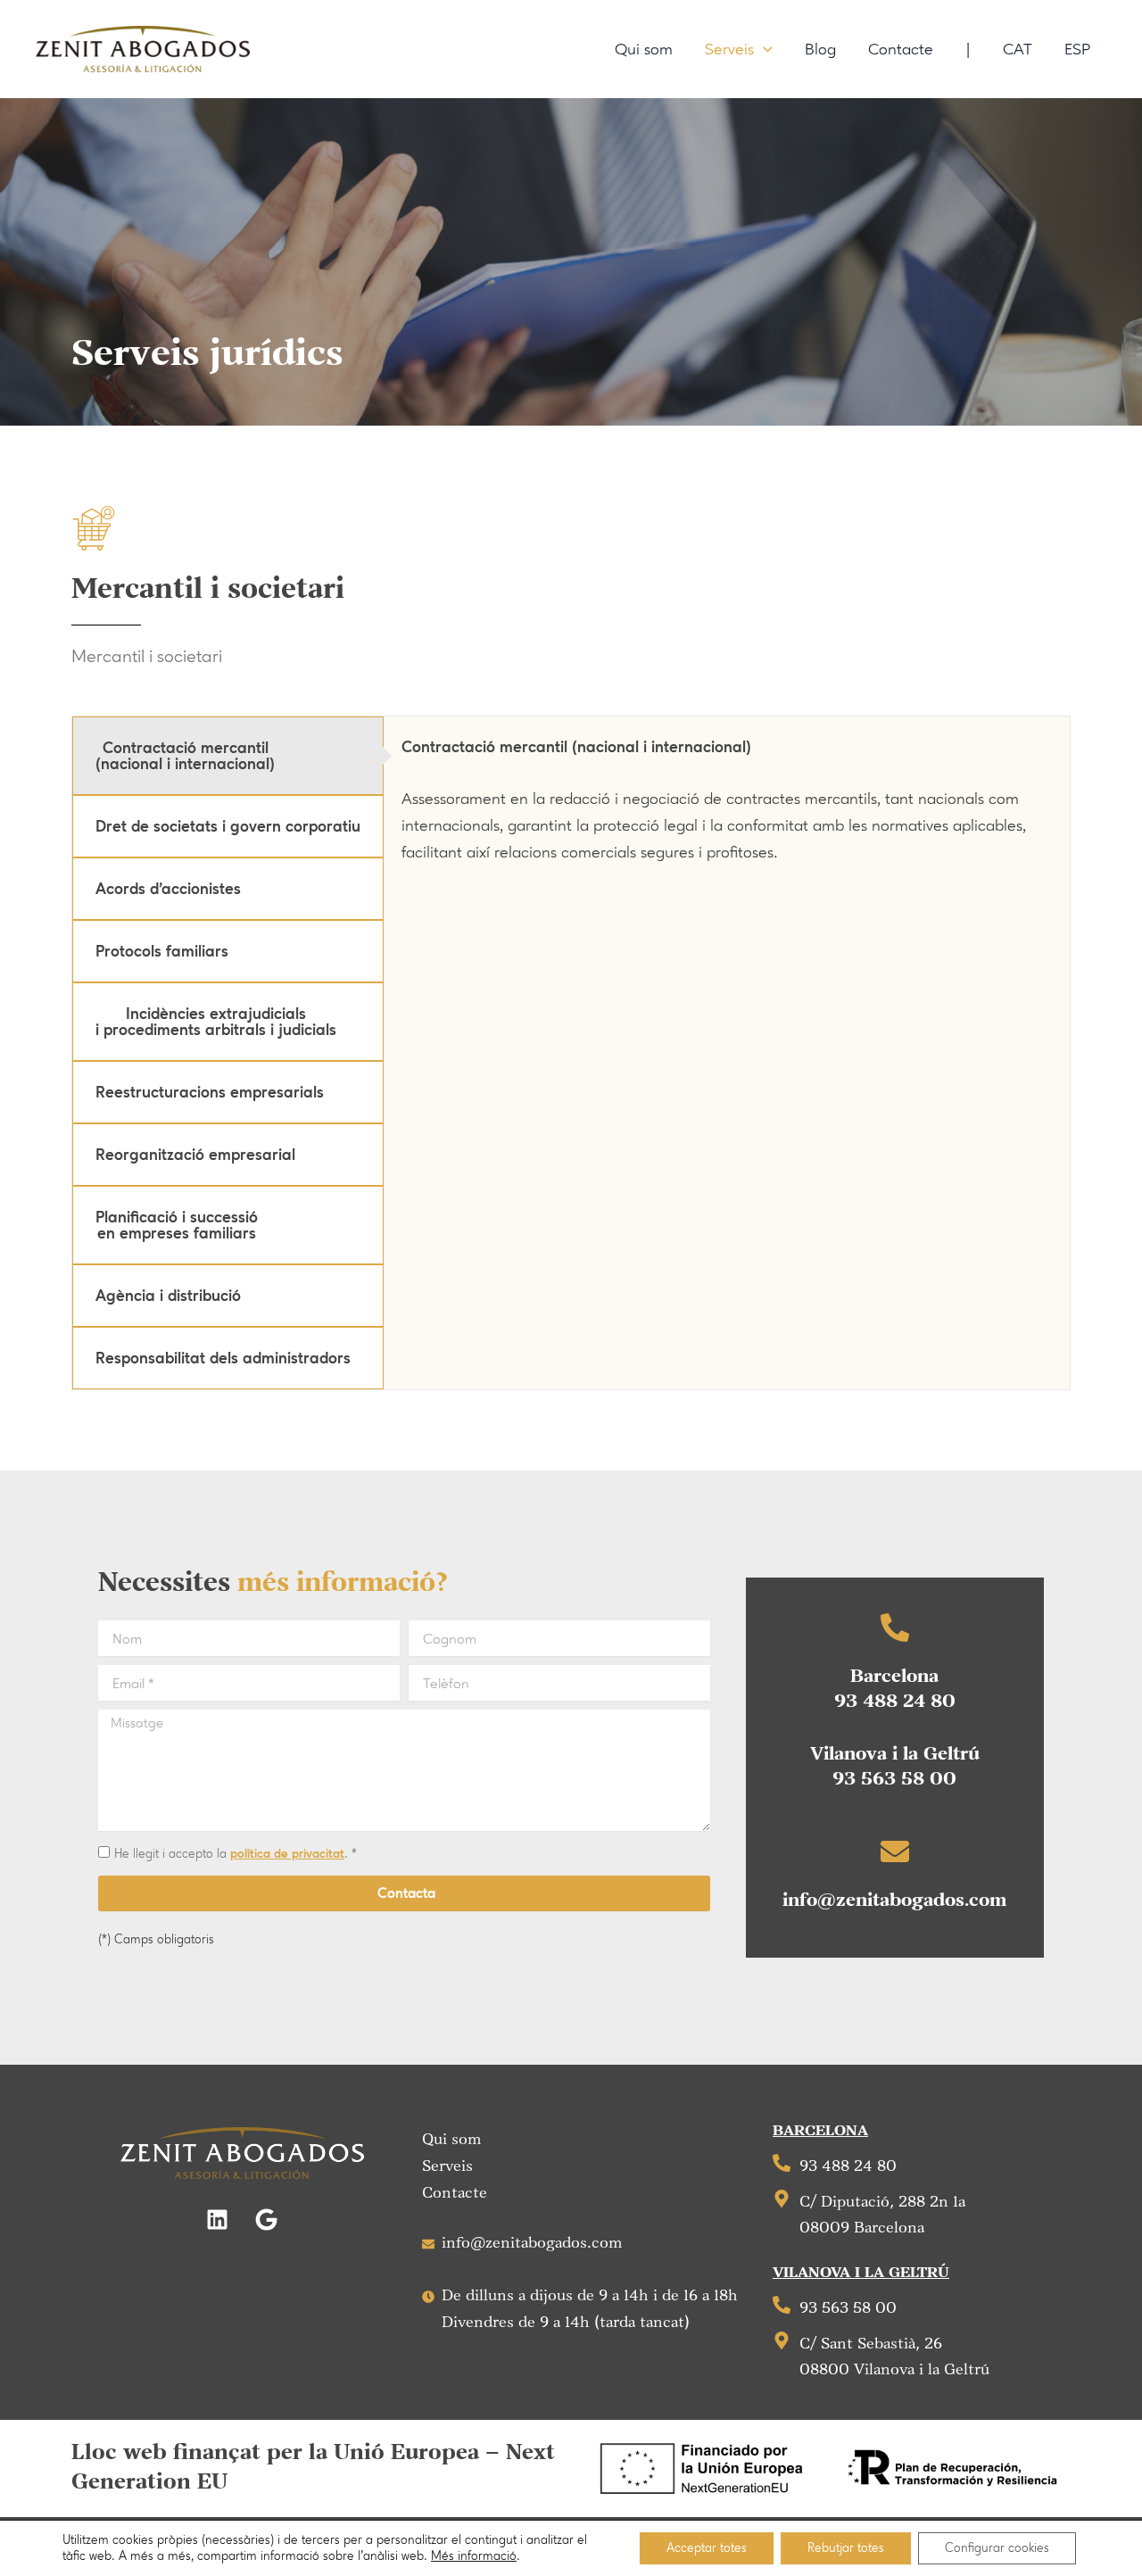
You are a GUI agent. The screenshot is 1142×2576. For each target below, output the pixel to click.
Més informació (474, 2556)
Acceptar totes (707, 2548)
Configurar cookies (997, 2548)
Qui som (452, 2140)
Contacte (455, 2193)
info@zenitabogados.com (894, 1901)
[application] (763, 49)
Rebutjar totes (846, 2548)
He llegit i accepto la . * (236, 1854)
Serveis (447, 2166)
